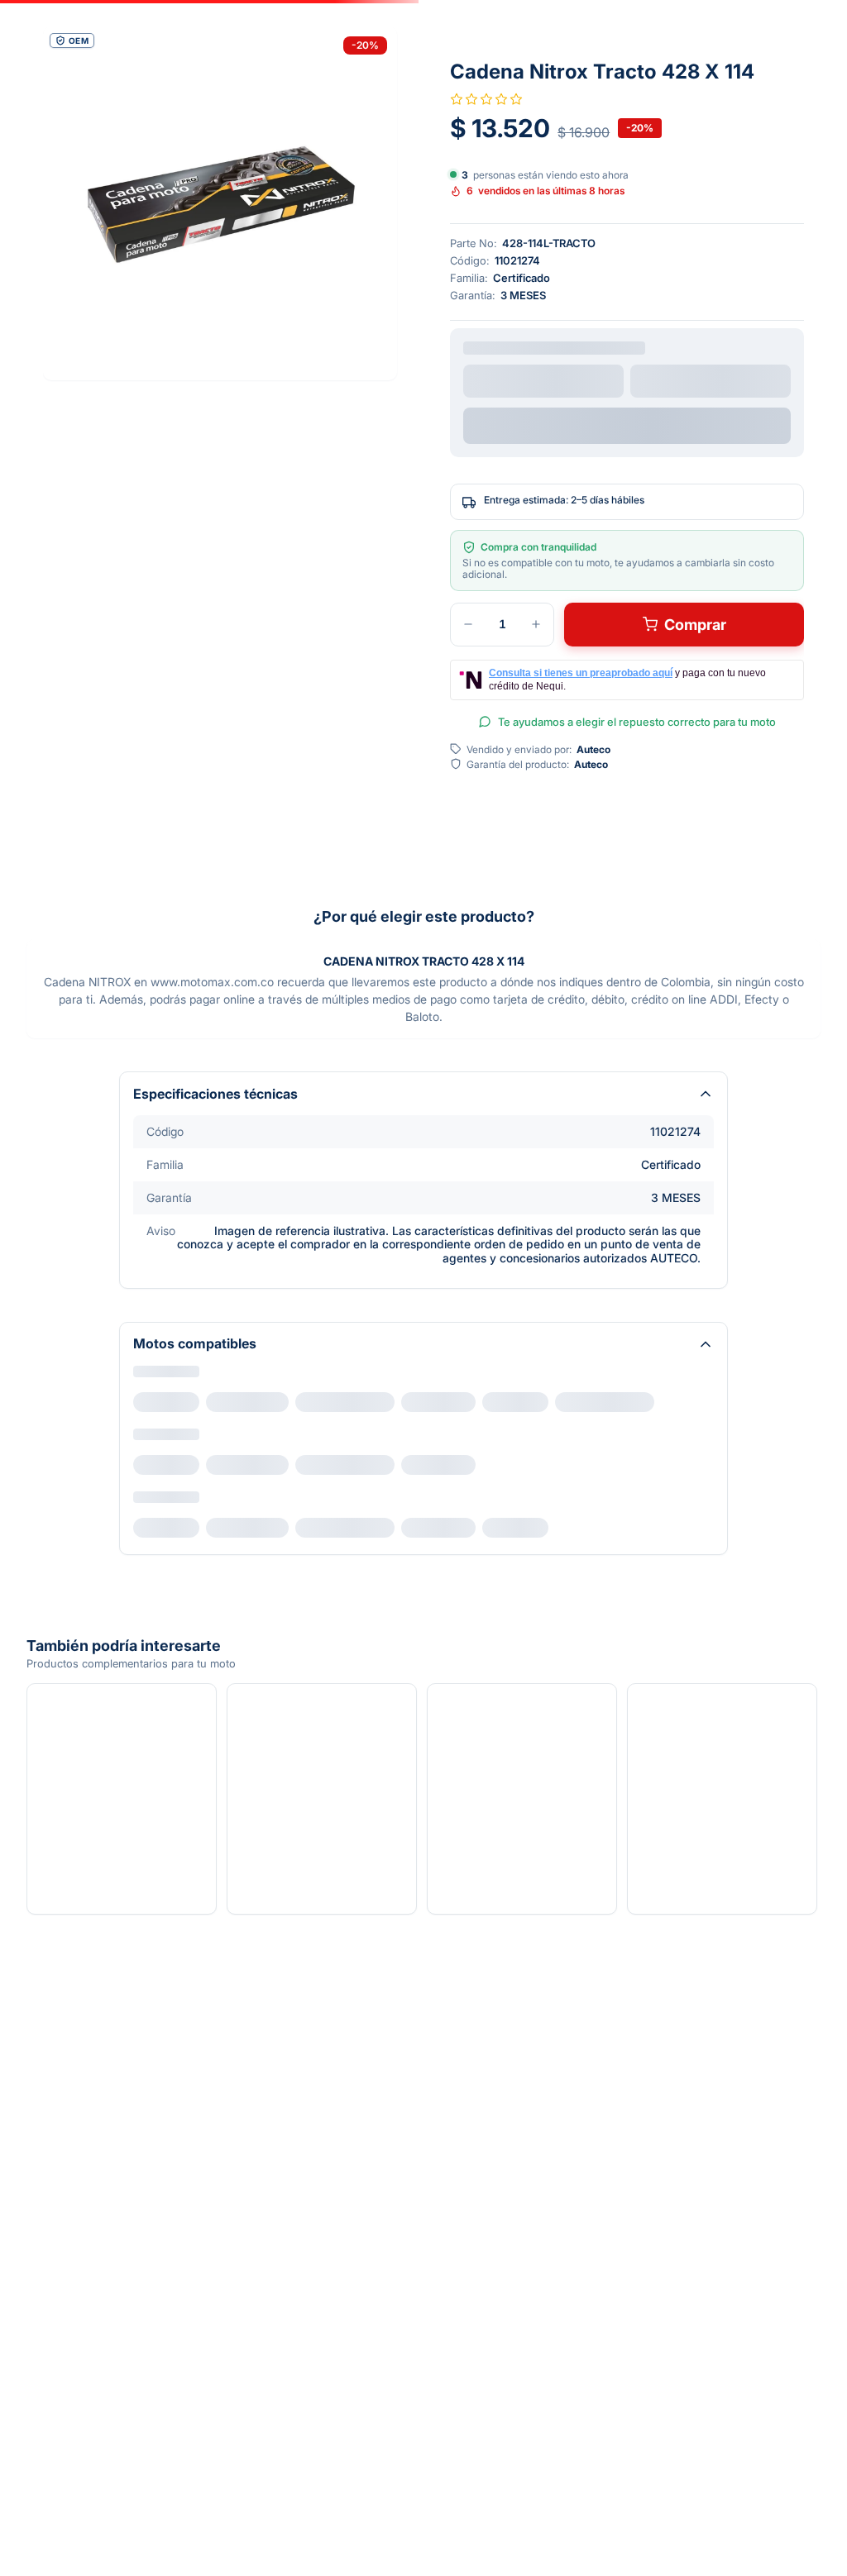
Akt (143, 1376)
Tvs (143, 1562)
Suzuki (153, 1500)
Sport (234, 1402)
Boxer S (297, 1464)
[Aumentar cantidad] (536, 627)
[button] (220, 203)
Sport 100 (169, 1588)
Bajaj (147, 1438)
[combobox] (543, 380)
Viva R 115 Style (183, 1526)
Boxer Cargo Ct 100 (195, 1464)
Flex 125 (166, 1402)
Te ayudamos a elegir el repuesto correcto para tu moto (637, 725)
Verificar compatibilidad (627, 422)
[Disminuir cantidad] (468, 627)
